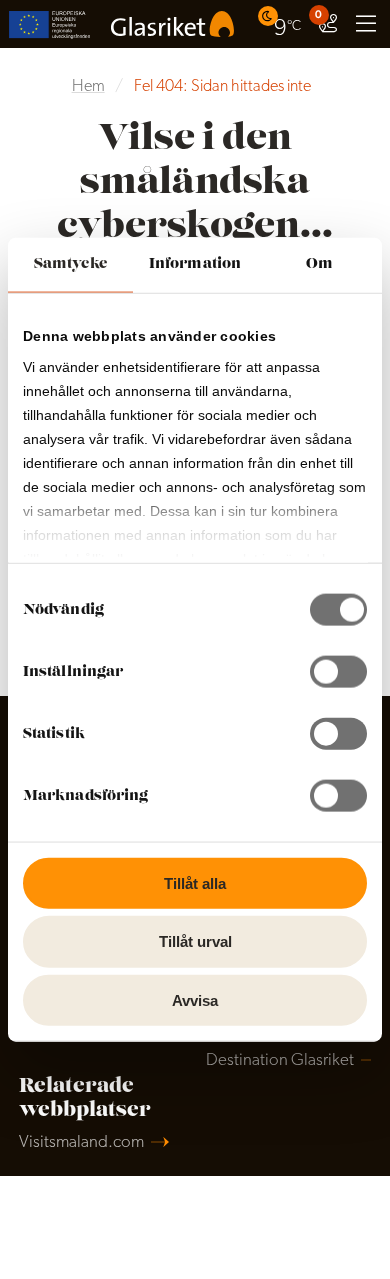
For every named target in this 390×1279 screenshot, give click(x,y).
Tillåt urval (195, 941)
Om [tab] (319, 263)
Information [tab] (195, 263)
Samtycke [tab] (70, 263)
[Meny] (366, 24)
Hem (88, 87)
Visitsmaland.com (81, 1142)
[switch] (338, 671)
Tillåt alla (195, 882)
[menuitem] (282, 23)
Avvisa (195, 1000)
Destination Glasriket (280, 1060)
